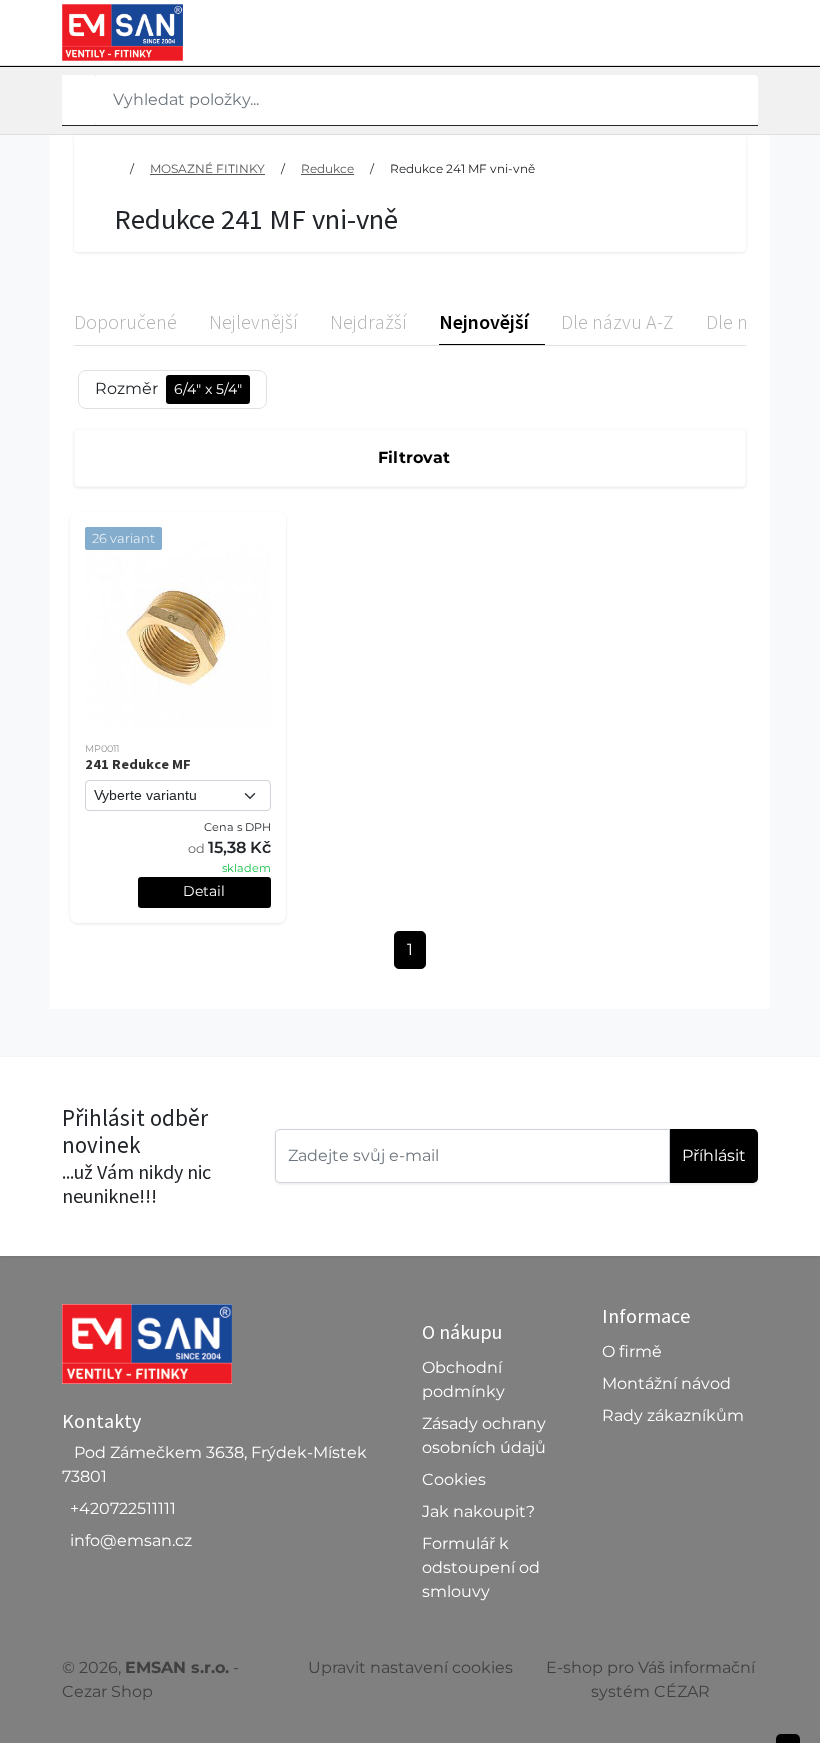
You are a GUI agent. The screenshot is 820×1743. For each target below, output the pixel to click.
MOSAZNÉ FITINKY (207, 168)
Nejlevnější (253, 321)
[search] (78, 100)
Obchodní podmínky (463, 1379)
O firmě (632, 1351)
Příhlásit (714, 1155)
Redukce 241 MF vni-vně (462, 168)
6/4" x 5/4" (208, 389)
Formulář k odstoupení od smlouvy (481, 1567)
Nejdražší (368, 321)
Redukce (327, 168)
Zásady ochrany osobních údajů (484, 1435)
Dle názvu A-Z (617, 321)
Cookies (454, 1479)
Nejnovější (484, 321)
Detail (204, 891)
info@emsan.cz (131, 1540)
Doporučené (125, 321)
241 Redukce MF (138, 764)
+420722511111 (123, 1508)
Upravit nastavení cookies (410, 1667)
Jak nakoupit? (478, 1511)
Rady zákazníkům (673, 1415)
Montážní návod (666, 1383)
